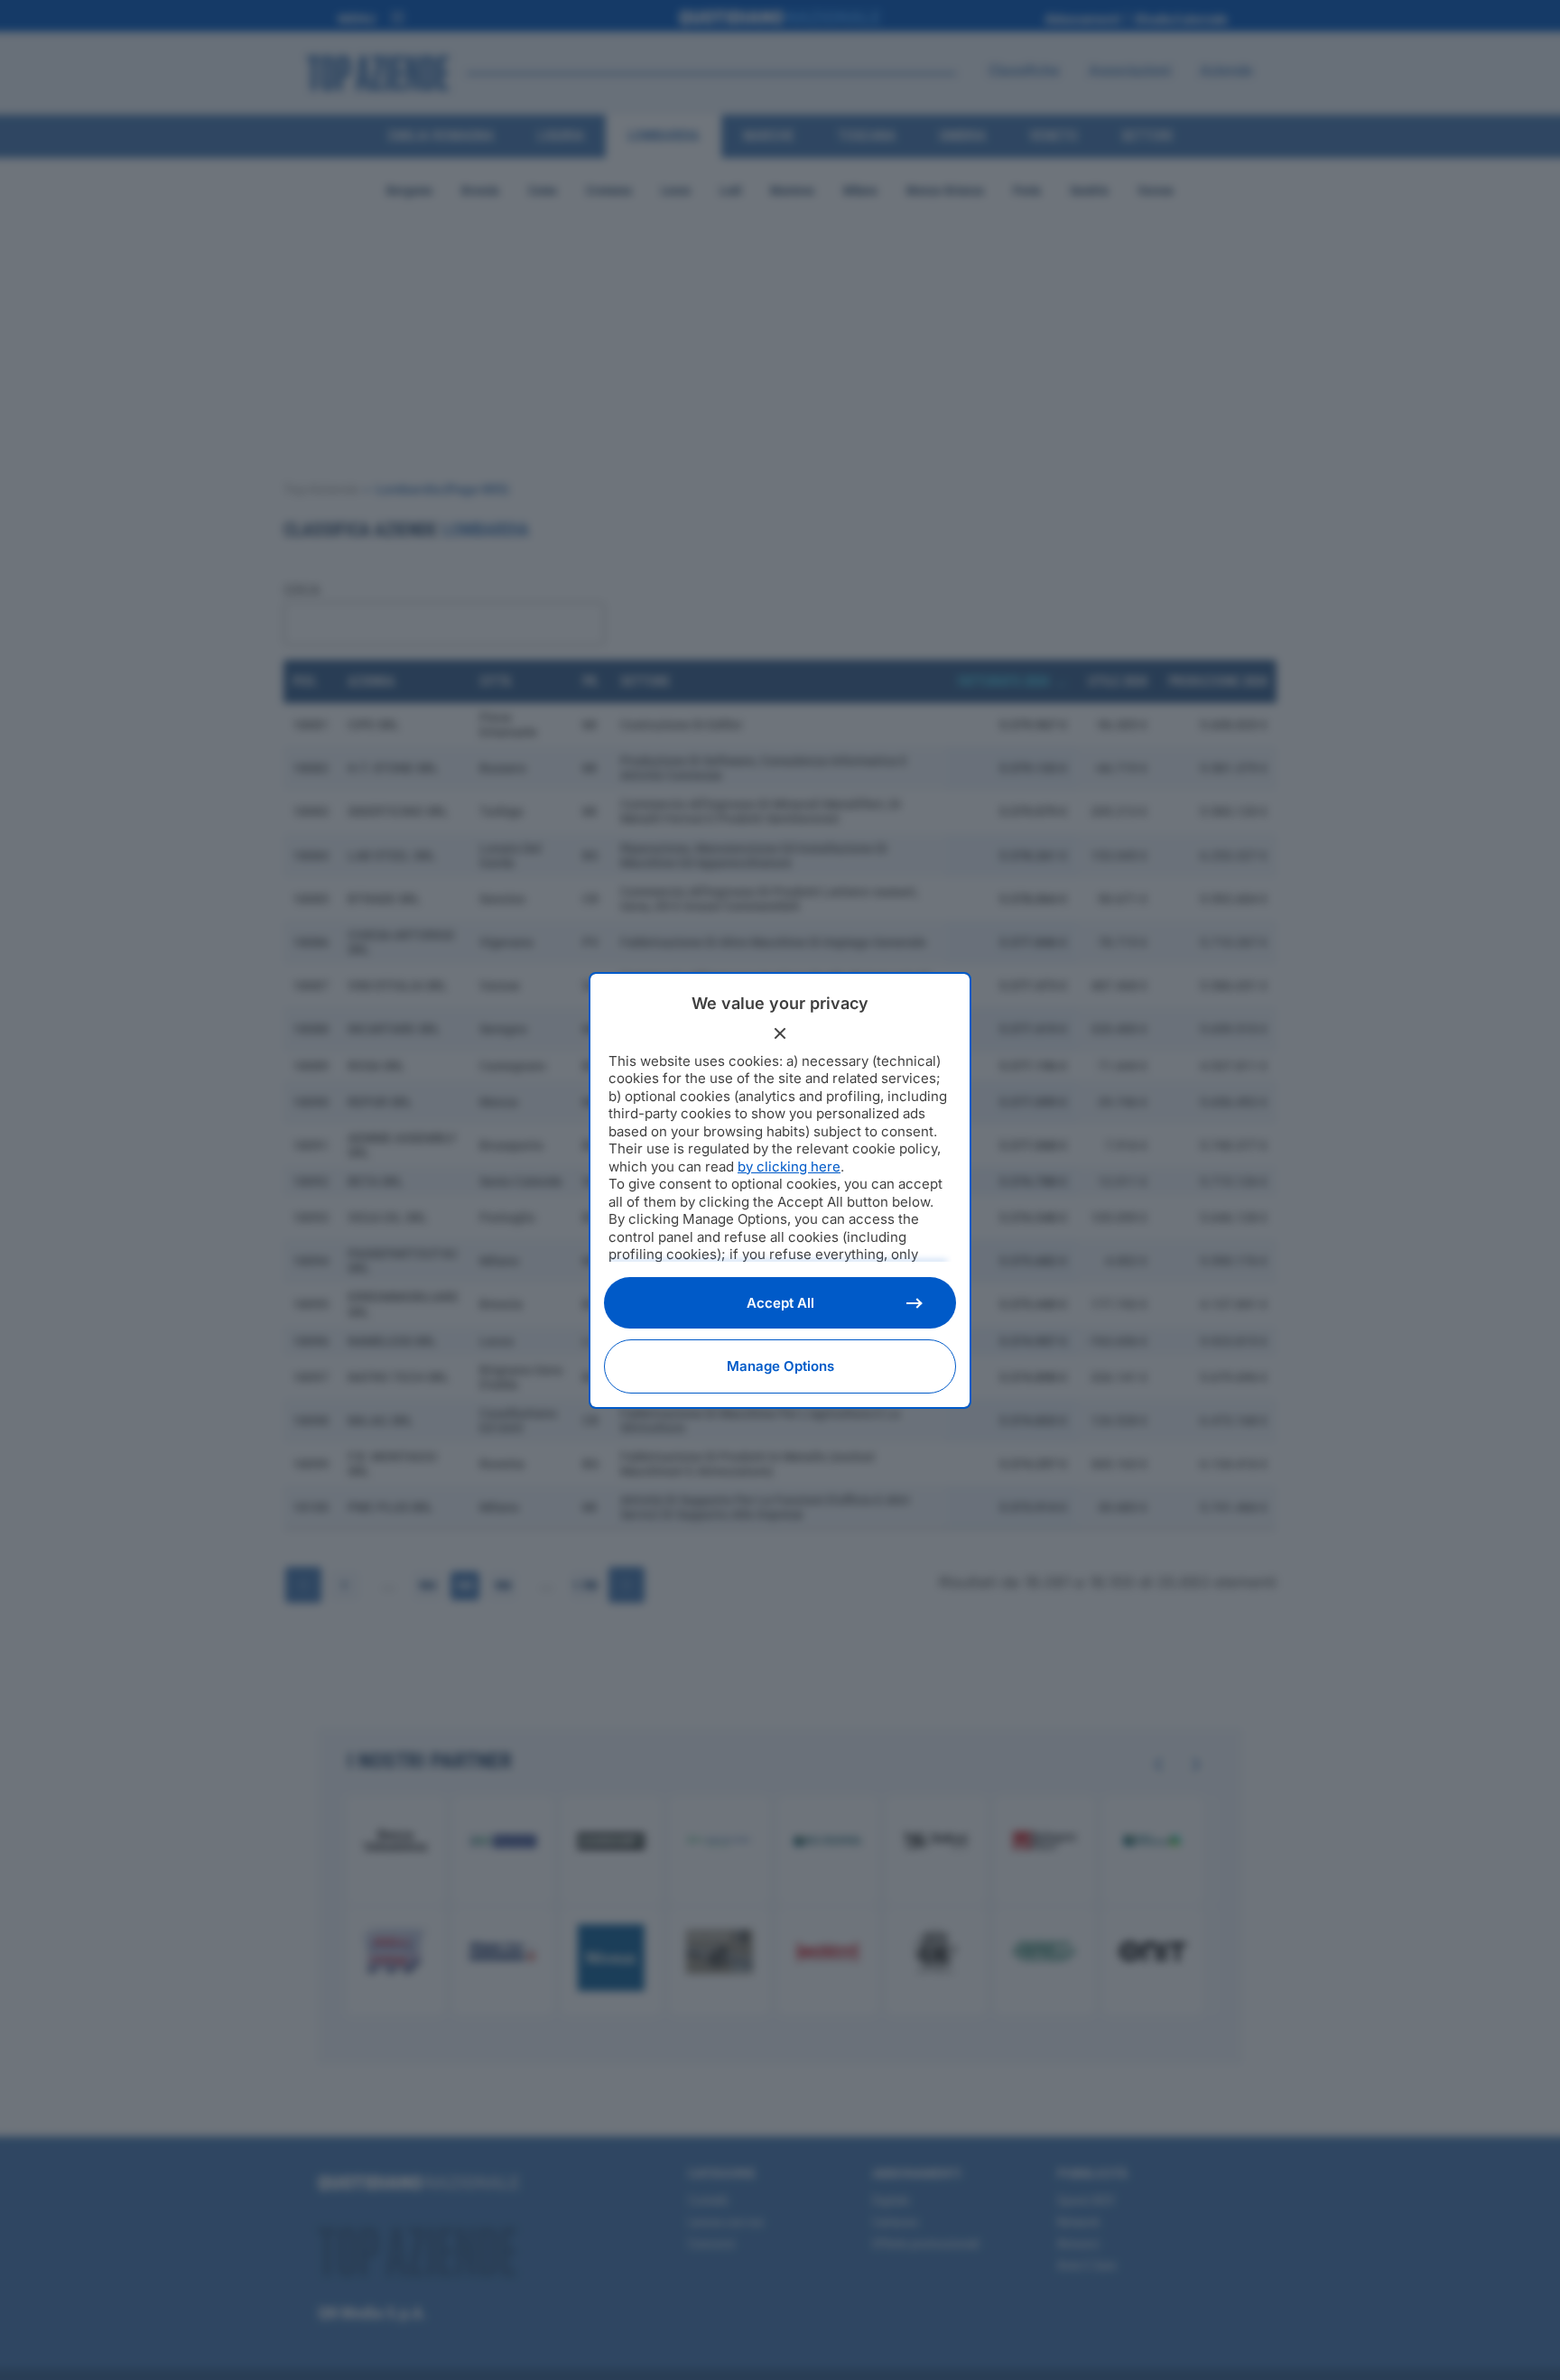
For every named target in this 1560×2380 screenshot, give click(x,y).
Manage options (780, 1366)
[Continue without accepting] (780, 1033)
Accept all (780, 1303)
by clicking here (789, 1167)
